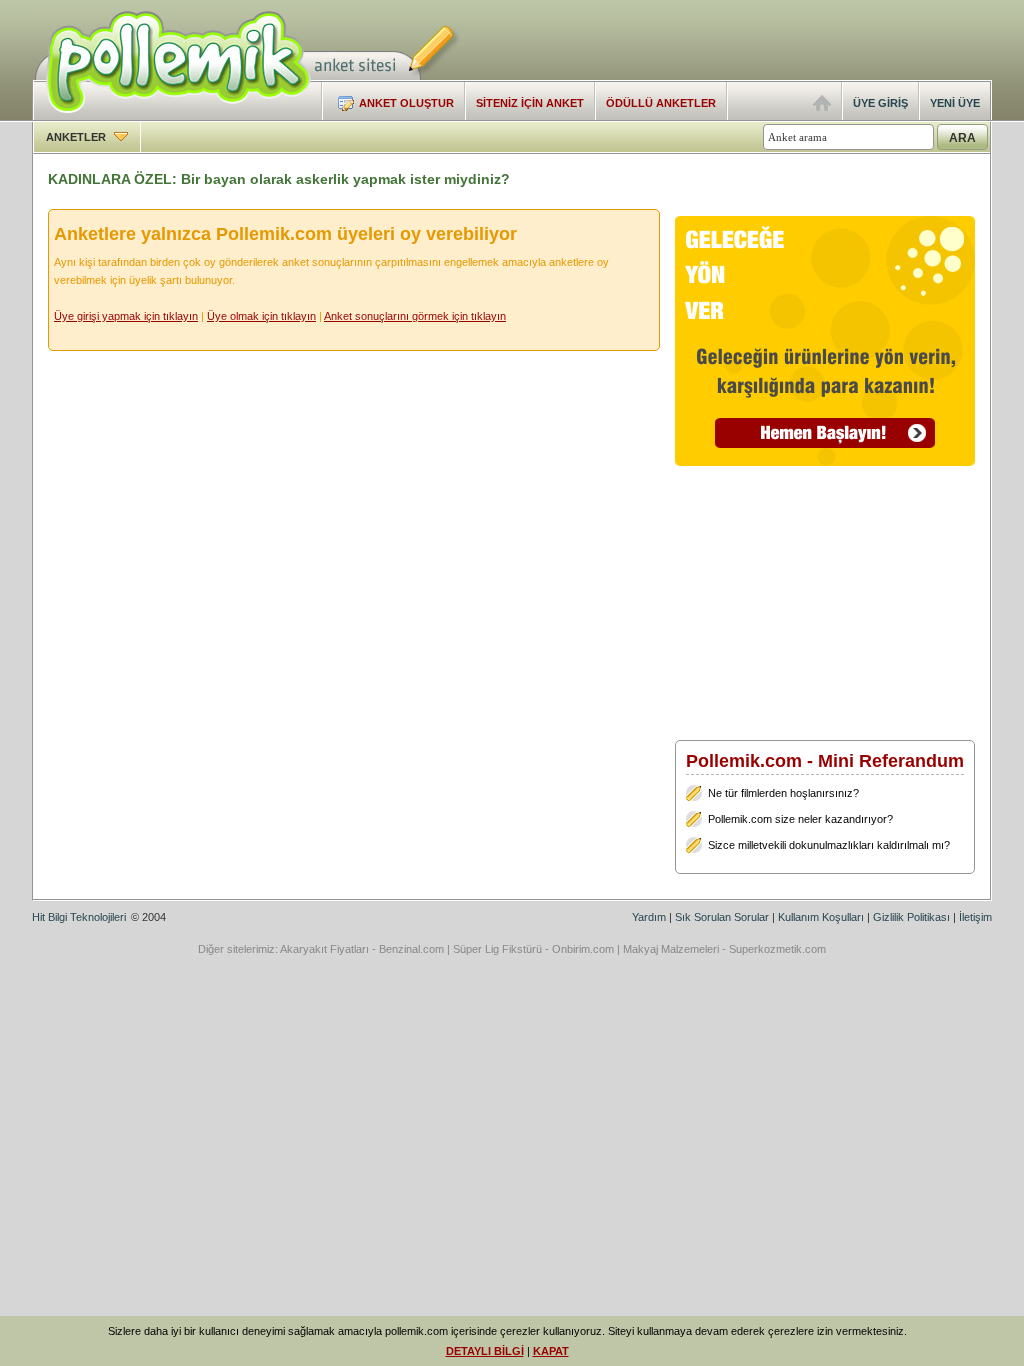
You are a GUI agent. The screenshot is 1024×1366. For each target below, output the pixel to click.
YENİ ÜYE (955, 103)
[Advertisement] (758, 40)
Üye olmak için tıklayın (261, 316)
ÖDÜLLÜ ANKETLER (661, 103)
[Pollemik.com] (171, 116)
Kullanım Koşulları (821, 917)
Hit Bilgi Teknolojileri (79, 917)
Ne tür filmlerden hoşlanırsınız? (783, 793)
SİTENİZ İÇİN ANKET (530, 103)
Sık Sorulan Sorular (722, 917)
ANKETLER (77, 137)
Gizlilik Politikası (911, 917)
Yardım (649, 917)
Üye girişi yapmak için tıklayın (126, 316)
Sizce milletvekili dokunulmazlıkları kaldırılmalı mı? (829, 845)
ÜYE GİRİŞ (880, 103)
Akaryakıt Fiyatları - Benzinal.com (362, 949)
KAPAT (551, 1351)
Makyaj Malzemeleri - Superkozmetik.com (724, 949)
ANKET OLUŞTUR (406, 103)
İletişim (975, 917)
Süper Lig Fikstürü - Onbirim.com (533, 949)
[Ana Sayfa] (822, 107)
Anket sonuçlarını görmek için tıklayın (415, 316)
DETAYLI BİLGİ (485, 1351)
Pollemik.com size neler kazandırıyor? (800, 819)
